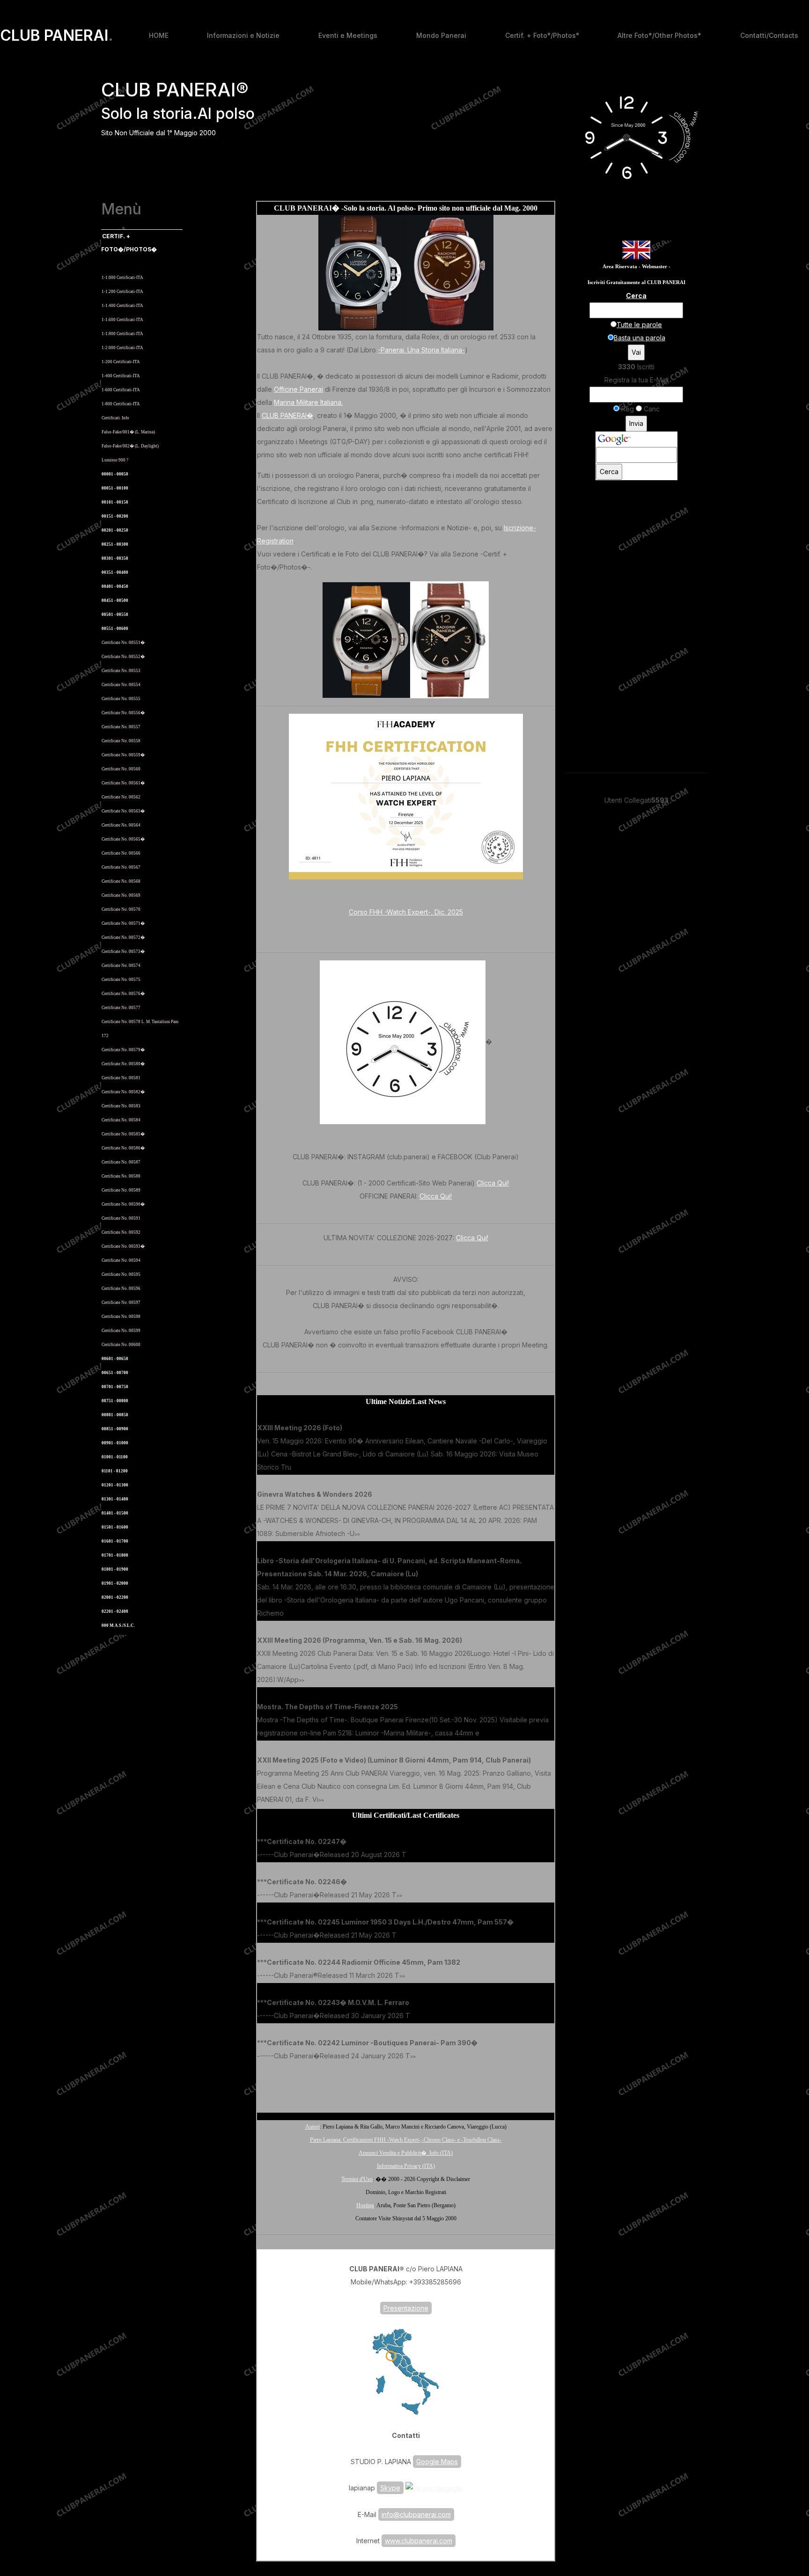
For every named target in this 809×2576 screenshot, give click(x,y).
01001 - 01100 (115, 1457)
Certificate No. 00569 (121, 895)
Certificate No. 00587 (121, 1162)
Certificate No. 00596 (121, 1288)
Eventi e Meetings (348, 35)
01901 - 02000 (115, 1583)
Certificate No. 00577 (121, 1008)
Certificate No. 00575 (121, 980)
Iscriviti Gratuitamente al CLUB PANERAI (636, 282)
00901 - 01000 (115, 1443)
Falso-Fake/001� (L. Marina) (128, 432)
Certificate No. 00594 (121, 1260)
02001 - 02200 (115, 1597)
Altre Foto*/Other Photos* (659, 35)
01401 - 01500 (115, 1513)
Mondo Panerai (441, 35)
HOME (159, 35)
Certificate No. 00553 (121, 671)
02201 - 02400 (115, 1611)
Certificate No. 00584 (121, 1120)
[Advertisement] (406, 2085)
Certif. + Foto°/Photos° (542, 35)
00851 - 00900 (115, 1429)
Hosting (365, 2205)
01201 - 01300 (115, 1485)
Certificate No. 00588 (121, 1176)
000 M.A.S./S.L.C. (118, 1625)
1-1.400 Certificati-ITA (122, 306)
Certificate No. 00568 (121, 881)
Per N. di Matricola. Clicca (130, 263)
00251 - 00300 (115, 544)
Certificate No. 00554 (121, 685)
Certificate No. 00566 (121, 853)
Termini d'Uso (357, 2179)
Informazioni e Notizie (243, 35)
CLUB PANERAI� (287, 415)
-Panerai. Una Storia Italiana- (421, 350)
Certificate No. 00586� (123, 1148)
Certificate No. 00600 (121, 1345)
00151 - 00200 (115, 516)
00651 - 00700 (115, 1373)
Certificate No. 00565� (123, 839)
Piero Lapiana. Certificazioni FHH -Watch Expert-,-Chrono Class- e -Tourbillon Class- (406, 2140)
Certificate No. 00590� (123, 1204)
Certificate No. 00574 (121, 966)
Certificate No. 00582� (123, 1092)
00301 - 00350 (115, 558)
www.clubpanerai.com (419, 2541)
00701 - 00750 (115, 1387)
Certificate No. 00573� (123, 951)
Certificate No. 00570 (121, 909)
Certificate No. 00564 (121, 825)
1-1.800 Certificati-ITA (122, 334)
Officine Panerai (298, 389)
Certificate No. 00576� (123, 994)
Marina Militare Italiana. (308, 402)
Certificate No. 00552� (123, 657)
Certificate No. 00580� (123, 1064)
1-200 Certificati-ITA (121, 362)
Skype (390, 2488)
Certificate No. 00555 (121, 699)
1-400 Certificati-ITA (121, 376)
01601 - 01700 (115, 1541)
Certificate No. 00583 (121, 1106)
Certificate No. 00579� (123, 1050)
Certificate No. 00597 (121, 1303)
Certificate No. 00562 (121, 797)
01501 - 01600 (115, 1527)
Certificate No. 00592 (121, 1232)
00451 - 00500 (115, 600)
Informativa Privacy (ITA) (406, 2166)
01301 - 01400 (115, 1499)
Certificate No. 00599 (121, 1331)
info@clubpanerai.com (416, 2514)
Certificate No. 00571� (123, 923)
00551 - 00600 (115, 629)
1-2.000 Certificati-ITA (122, 348)
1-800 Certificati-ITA (121, 404)
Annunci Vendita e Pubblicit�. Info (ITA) (406, 2153)
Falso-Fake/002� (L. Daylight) (130, 446)
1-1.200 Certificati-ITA (122, 292)
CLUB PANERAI (57, 36)
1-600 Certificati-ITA (121, 390)
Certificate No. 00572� (123, 937)
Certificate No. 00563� (123, 811)
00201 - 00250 (115, 530)
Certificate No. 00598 (121, 1317)
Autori (313, 2127)
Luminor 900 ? (115, 460)
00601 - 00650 (115, 1359)
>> (294, 1468)
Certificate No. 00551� (123, 643)
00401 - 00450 (115, 586)
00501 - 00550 (115, 615)
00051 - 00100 (115, 488)
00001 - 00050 (115, 474)
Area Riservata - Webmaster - (636, 267)
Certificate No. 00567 (121, 867)
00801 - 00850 (115, 1415)
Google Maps (437, 2462)
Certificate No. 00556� (123, 713)
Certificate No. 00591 (121, 1218)
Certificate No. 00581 (121, 1078)
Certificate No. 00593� (123, 1246)
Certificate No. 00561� (123, 783)
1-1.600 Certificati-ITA (122, 320)
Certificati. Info (115, 418)
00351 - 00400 (115, 572)
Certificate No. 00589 (121, 1190)
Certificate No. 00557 (121, 727)
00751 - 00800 (115, 1401)
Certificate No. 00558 (121, 741)
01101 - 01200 (115, 1471)
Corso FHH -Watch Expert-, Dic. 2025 (406, 912)
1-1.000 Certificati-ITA (122, 278)
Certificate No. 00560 (121, 769)
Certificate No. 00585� (123, 1134)
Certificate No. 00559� (123, 755)
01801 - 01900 (115, 1569)
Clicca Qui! (493, 1183)
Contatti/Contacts (769, 35)
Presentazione (406, 2308)
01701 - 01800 (115, 1555)
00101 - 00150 (115, 502)
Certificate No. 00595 (121, 1274)
